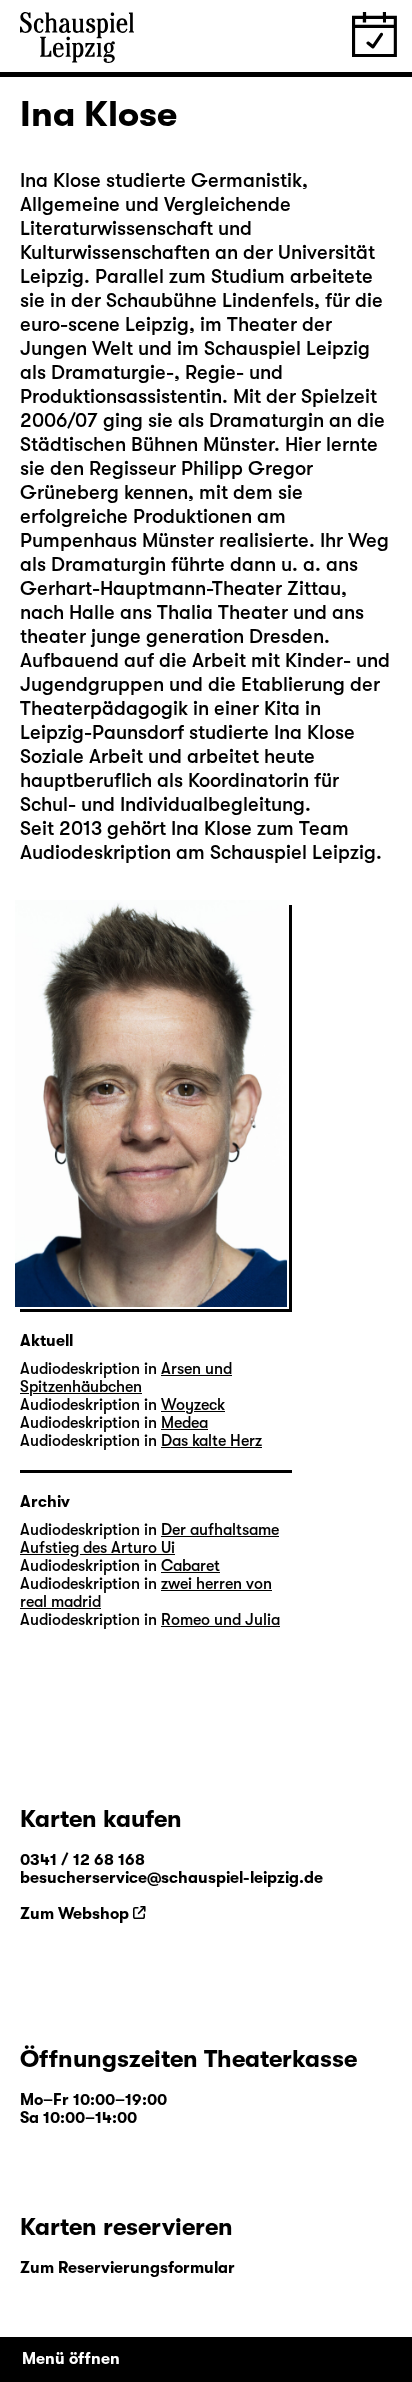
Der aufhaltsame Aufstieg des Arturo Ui (149, 1539)
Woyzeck (193, 1405)
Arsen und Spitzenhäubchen (126, 1378)
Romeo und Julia (220, 1620)
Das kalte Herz (211, 1441)
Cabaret (190, 1566)
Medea (184, 1423)
